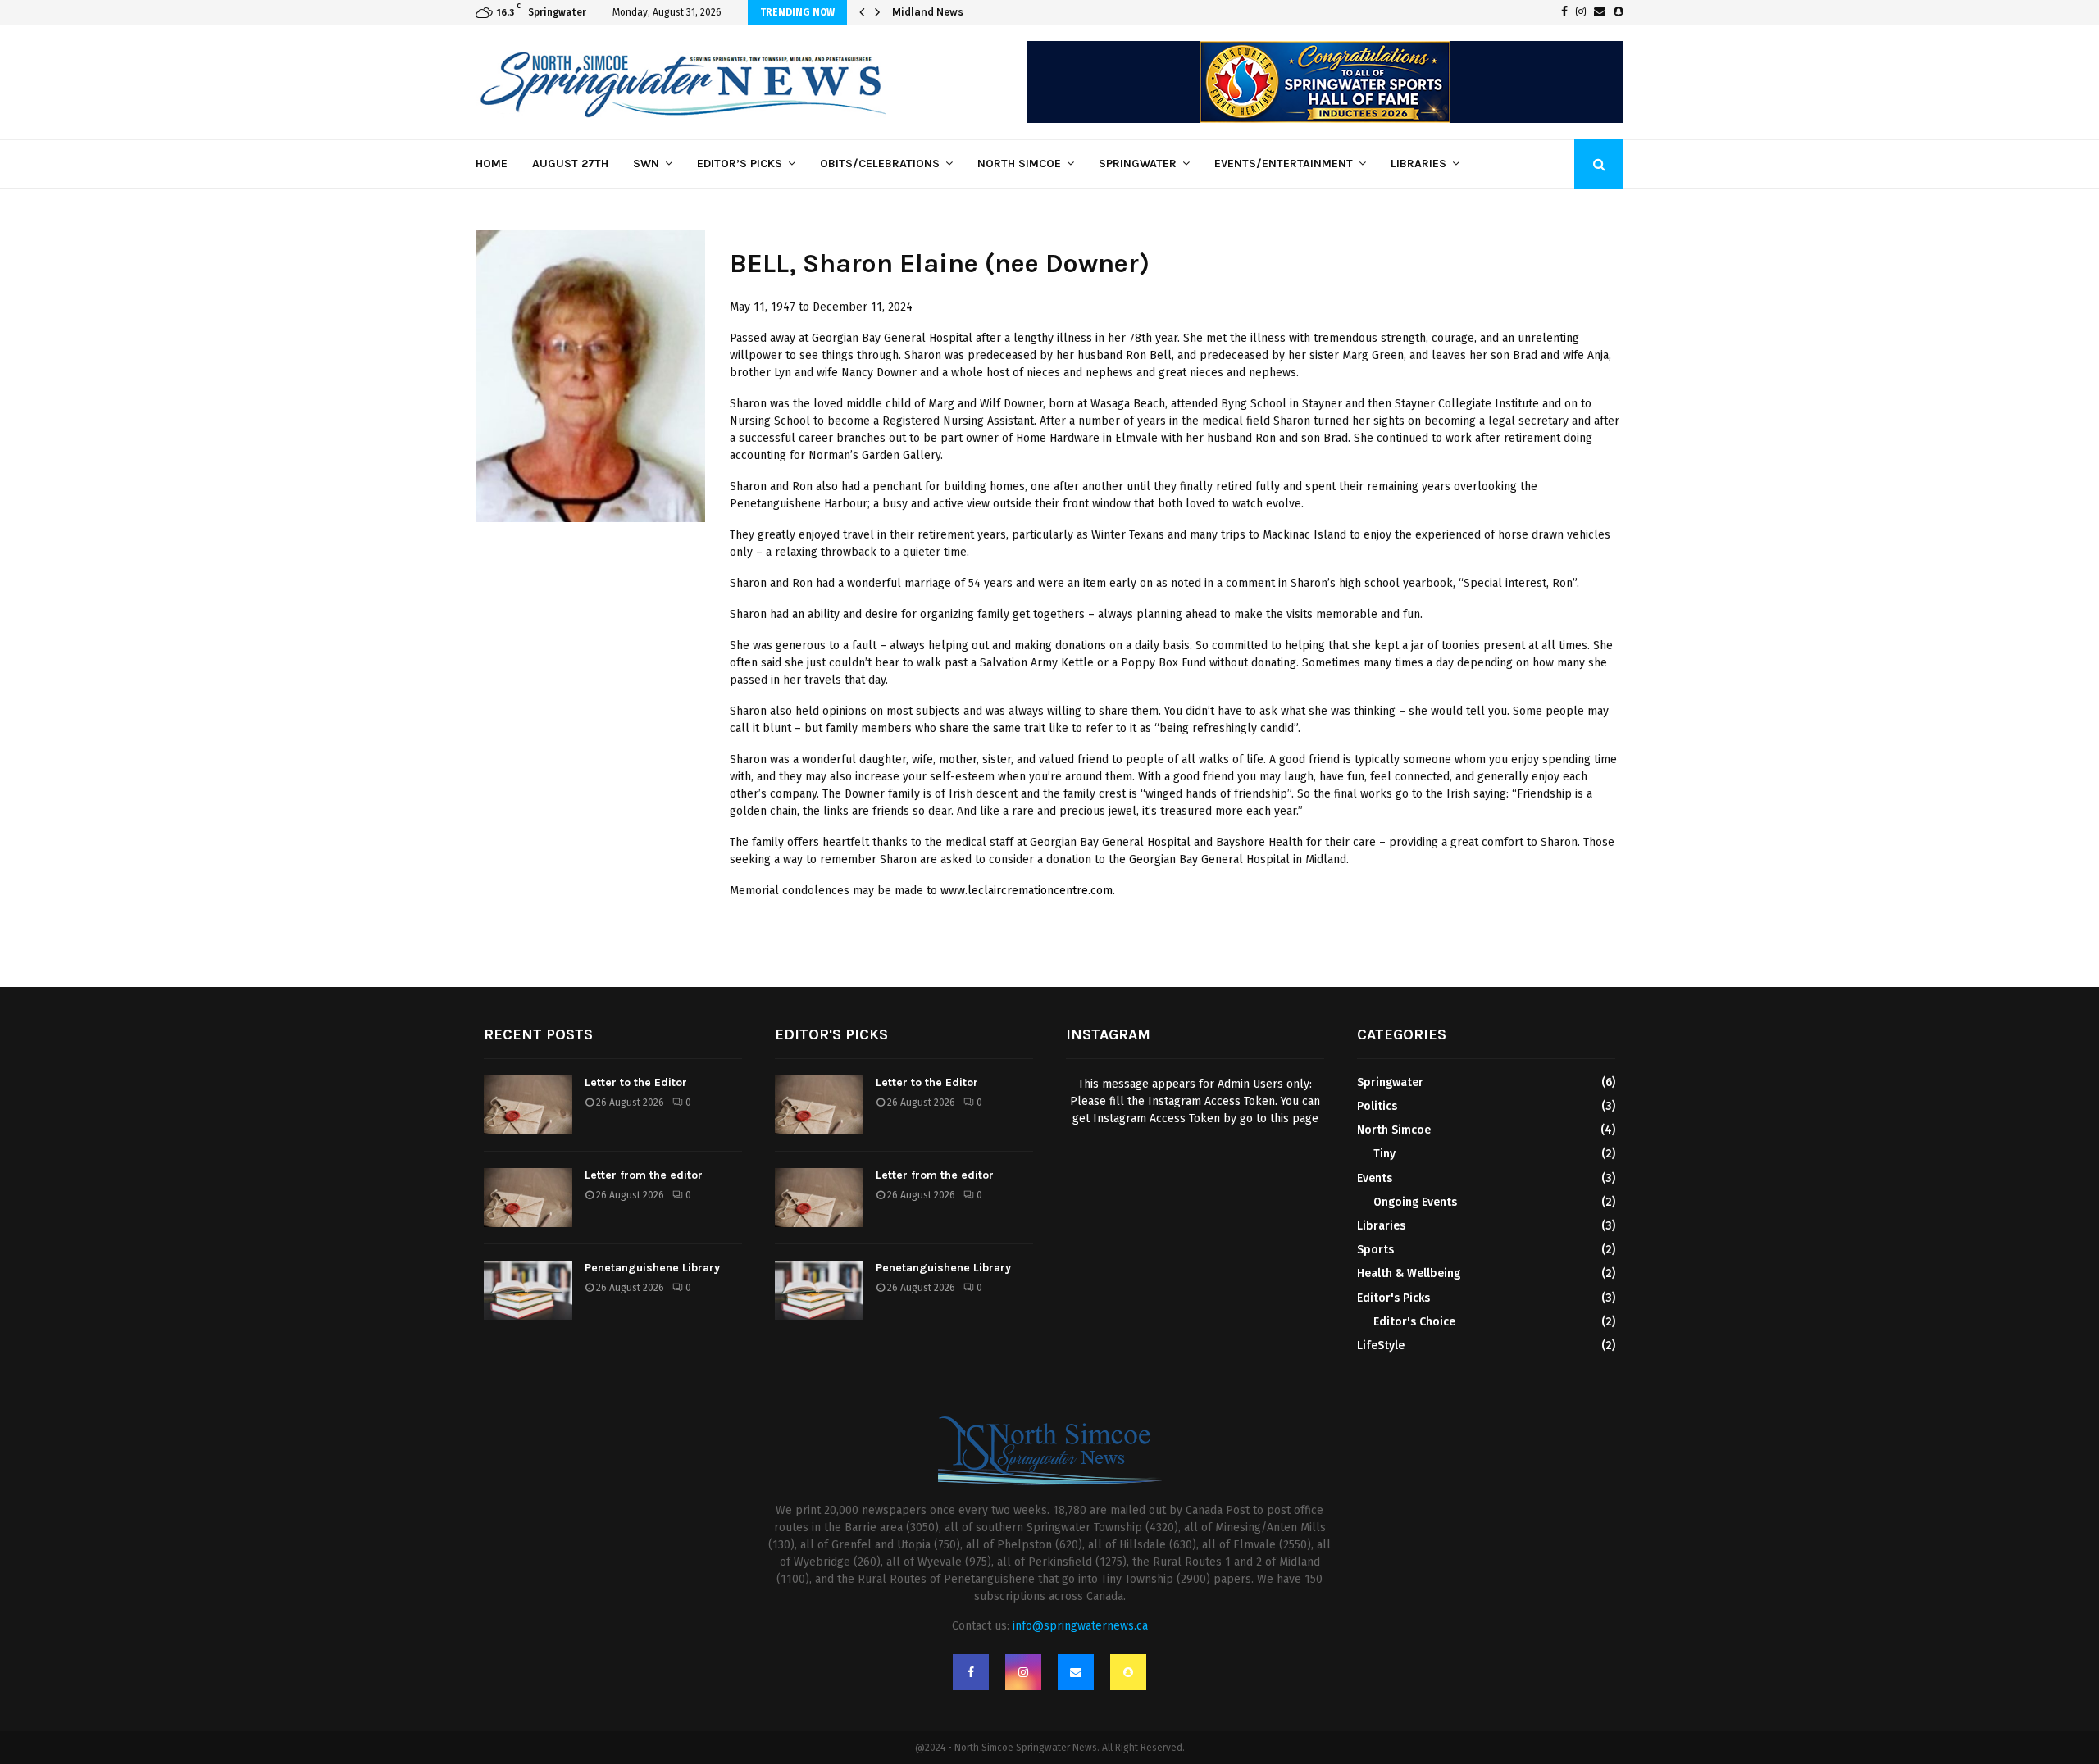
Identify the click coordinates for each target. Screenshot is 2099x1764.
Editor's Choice (1414, 1322)
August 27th (570, 164)
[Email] (1076, 1672)
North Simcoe (1019, 164)
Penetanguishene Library (652, 1268)
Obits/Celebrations (880, 164)
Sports (1375, 1250)
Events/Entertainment (1284, 164)
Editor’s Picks (740, 164)
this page (1294, 1118)
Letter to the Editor (636, 1082)
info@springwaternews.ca (1080, 1626)
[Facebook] (971, 1672)
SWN (646, 164)
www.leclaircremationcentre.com (1027, 891)
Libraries (1418, 164)
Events (1375, 1178)
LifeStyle (1381, 1346)
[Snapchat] (1128, 1672)
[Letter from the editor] (528, 1198)
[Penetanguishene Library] (528, 1290)
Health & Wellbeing (1409, 1273)
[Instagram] (1023, 1672)
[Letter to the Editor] (528, 1105)
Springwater (1138, 164)
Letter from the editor (644, 1175)
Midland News (939, 12)
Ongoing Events (1415, 1202)
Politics (1377, 1106)
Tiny (1384, 1154)
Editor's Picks (1393, 1298)
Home (492, 164)
